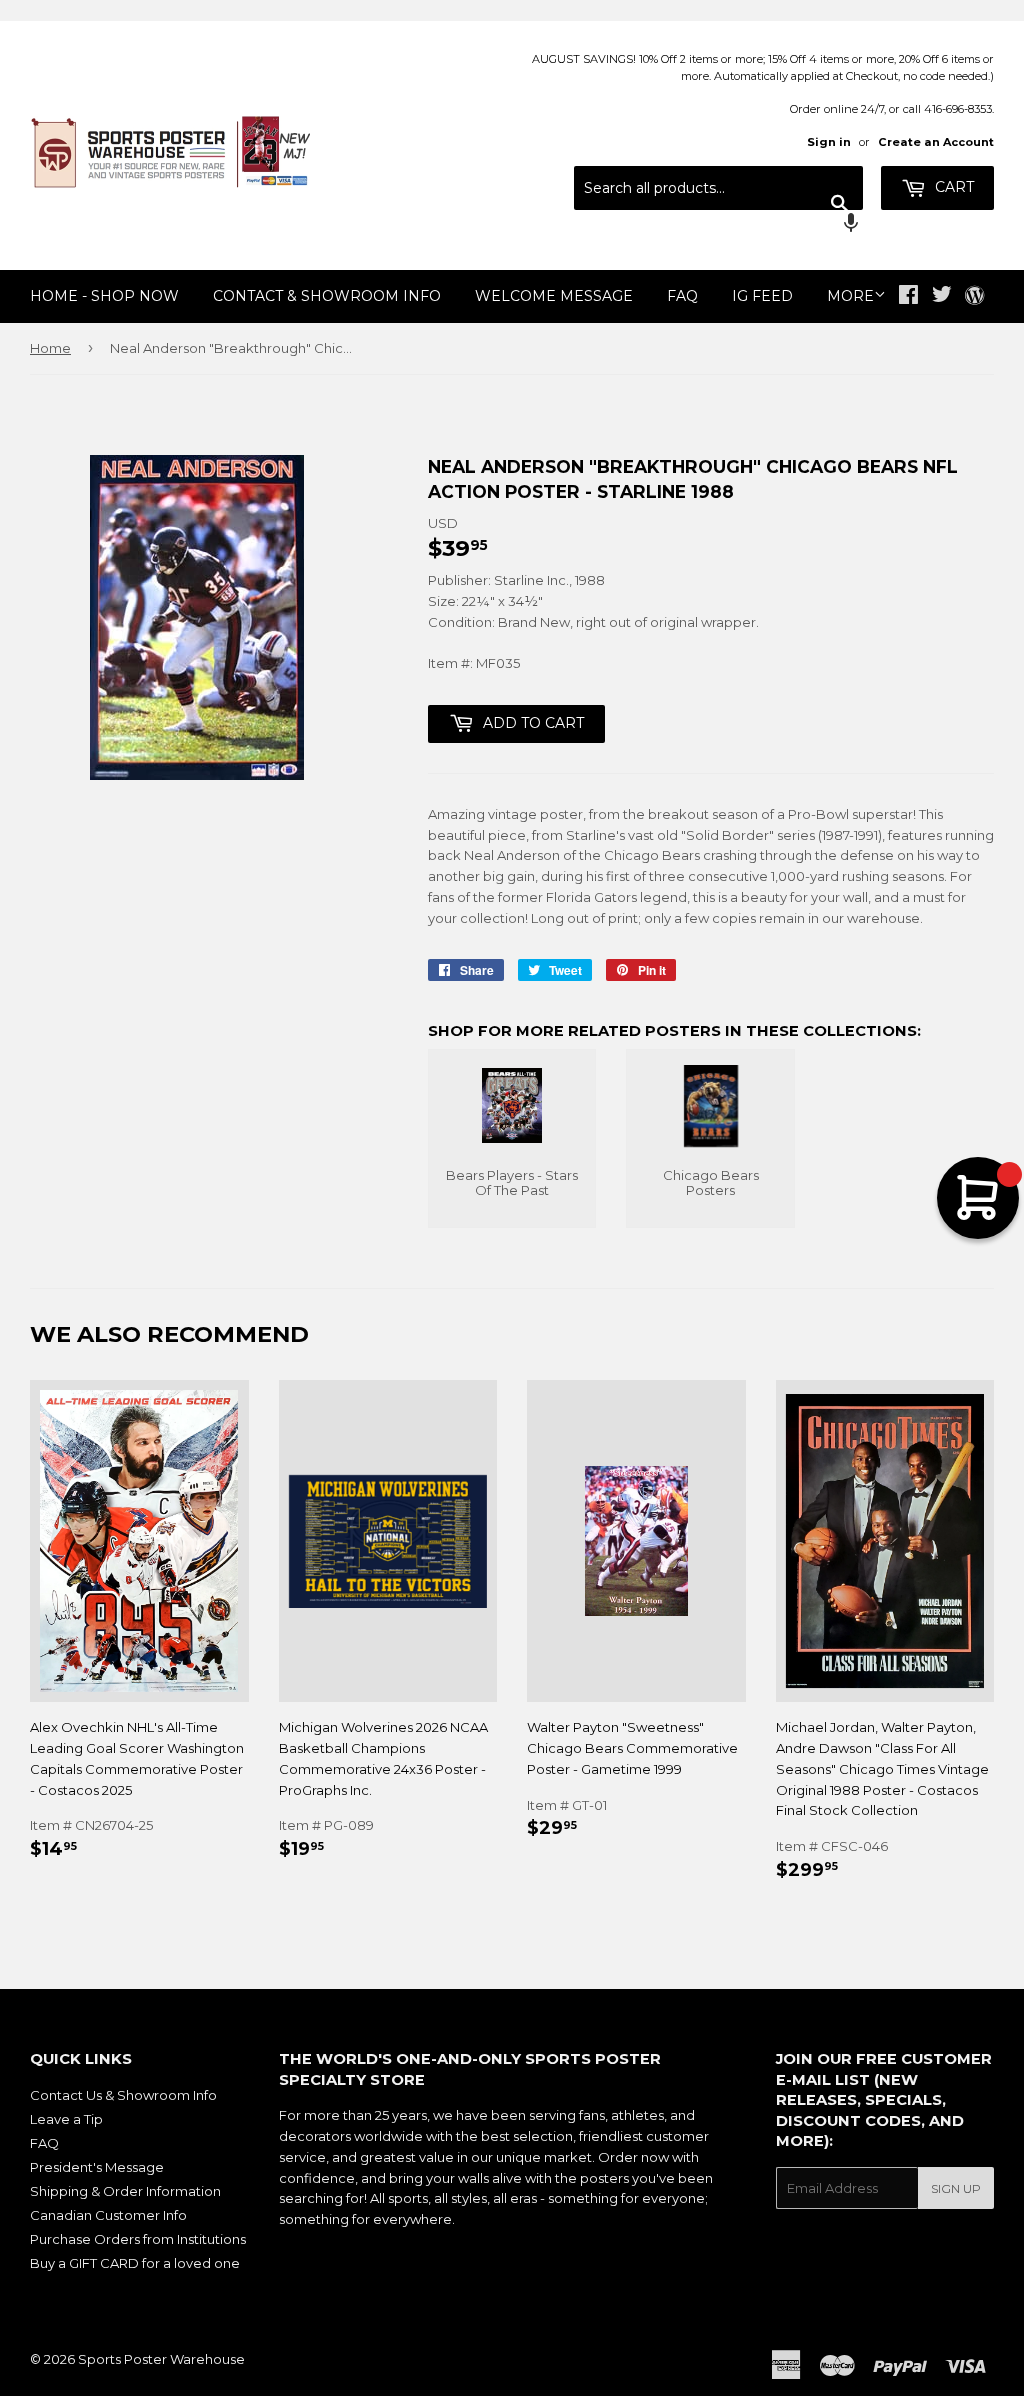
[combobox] (718, 188)
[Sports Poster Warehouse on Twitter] (942, 297)
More (850, 296)
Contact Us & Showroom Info (123, 2095)
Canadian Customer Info (108, 2215)
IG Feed (762, 296)
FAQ (682, 296)
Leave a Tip (66, 2119)
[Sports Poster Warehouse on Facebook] (908, 297)
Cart (952, 187)
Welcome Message (554, 296)
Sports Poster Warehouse (161, 2359)
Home (50, 348)
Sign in (829, 142)
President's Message (97, 2167)
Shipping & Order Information (125, 2191)
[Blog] (974, 297)
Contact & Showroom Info (327, 296)
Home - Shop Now (104, 296)
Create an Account (936, 142)
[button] (718, 225)
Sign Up (956, 2188)
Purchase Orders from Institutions (138, 2239)
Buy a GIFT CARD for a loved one (135, 2263)
